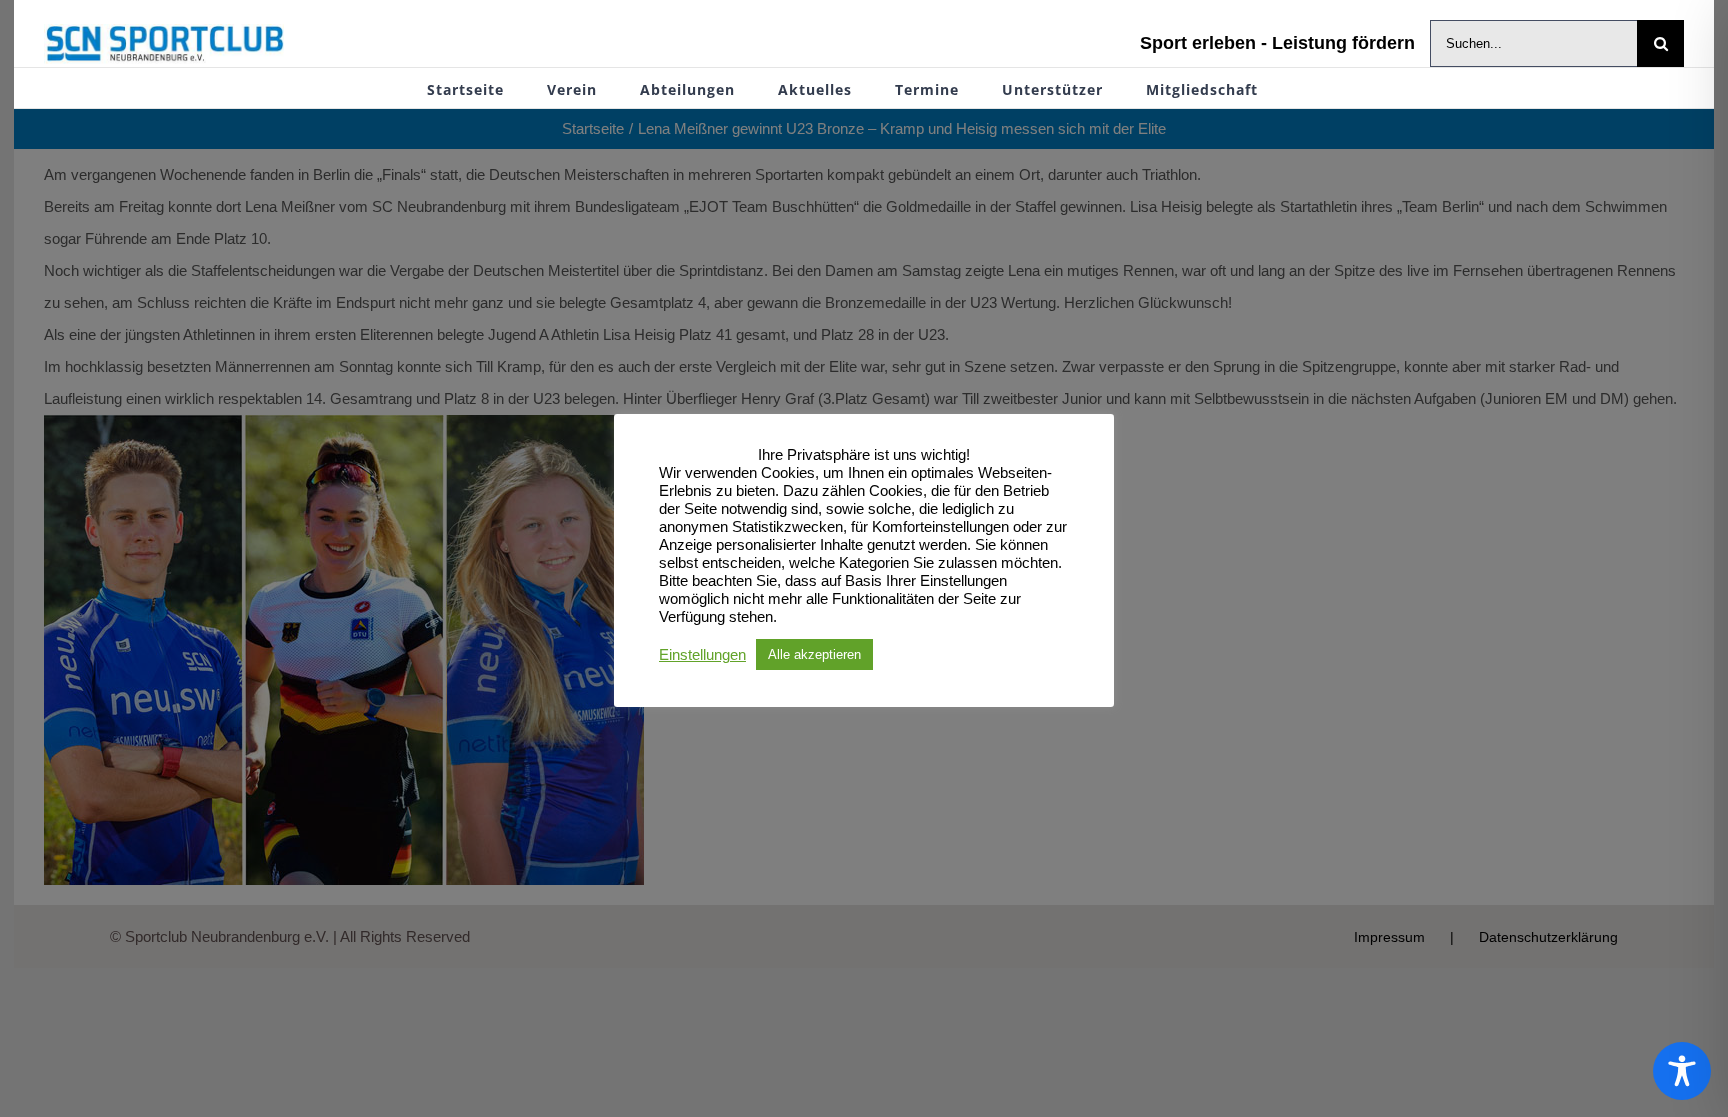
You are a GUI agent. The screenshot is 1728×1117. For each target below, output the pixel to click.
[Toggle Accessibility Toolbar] (1682, 1071)
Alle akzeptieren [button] (814, 654)
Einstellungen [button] (702, 655)
